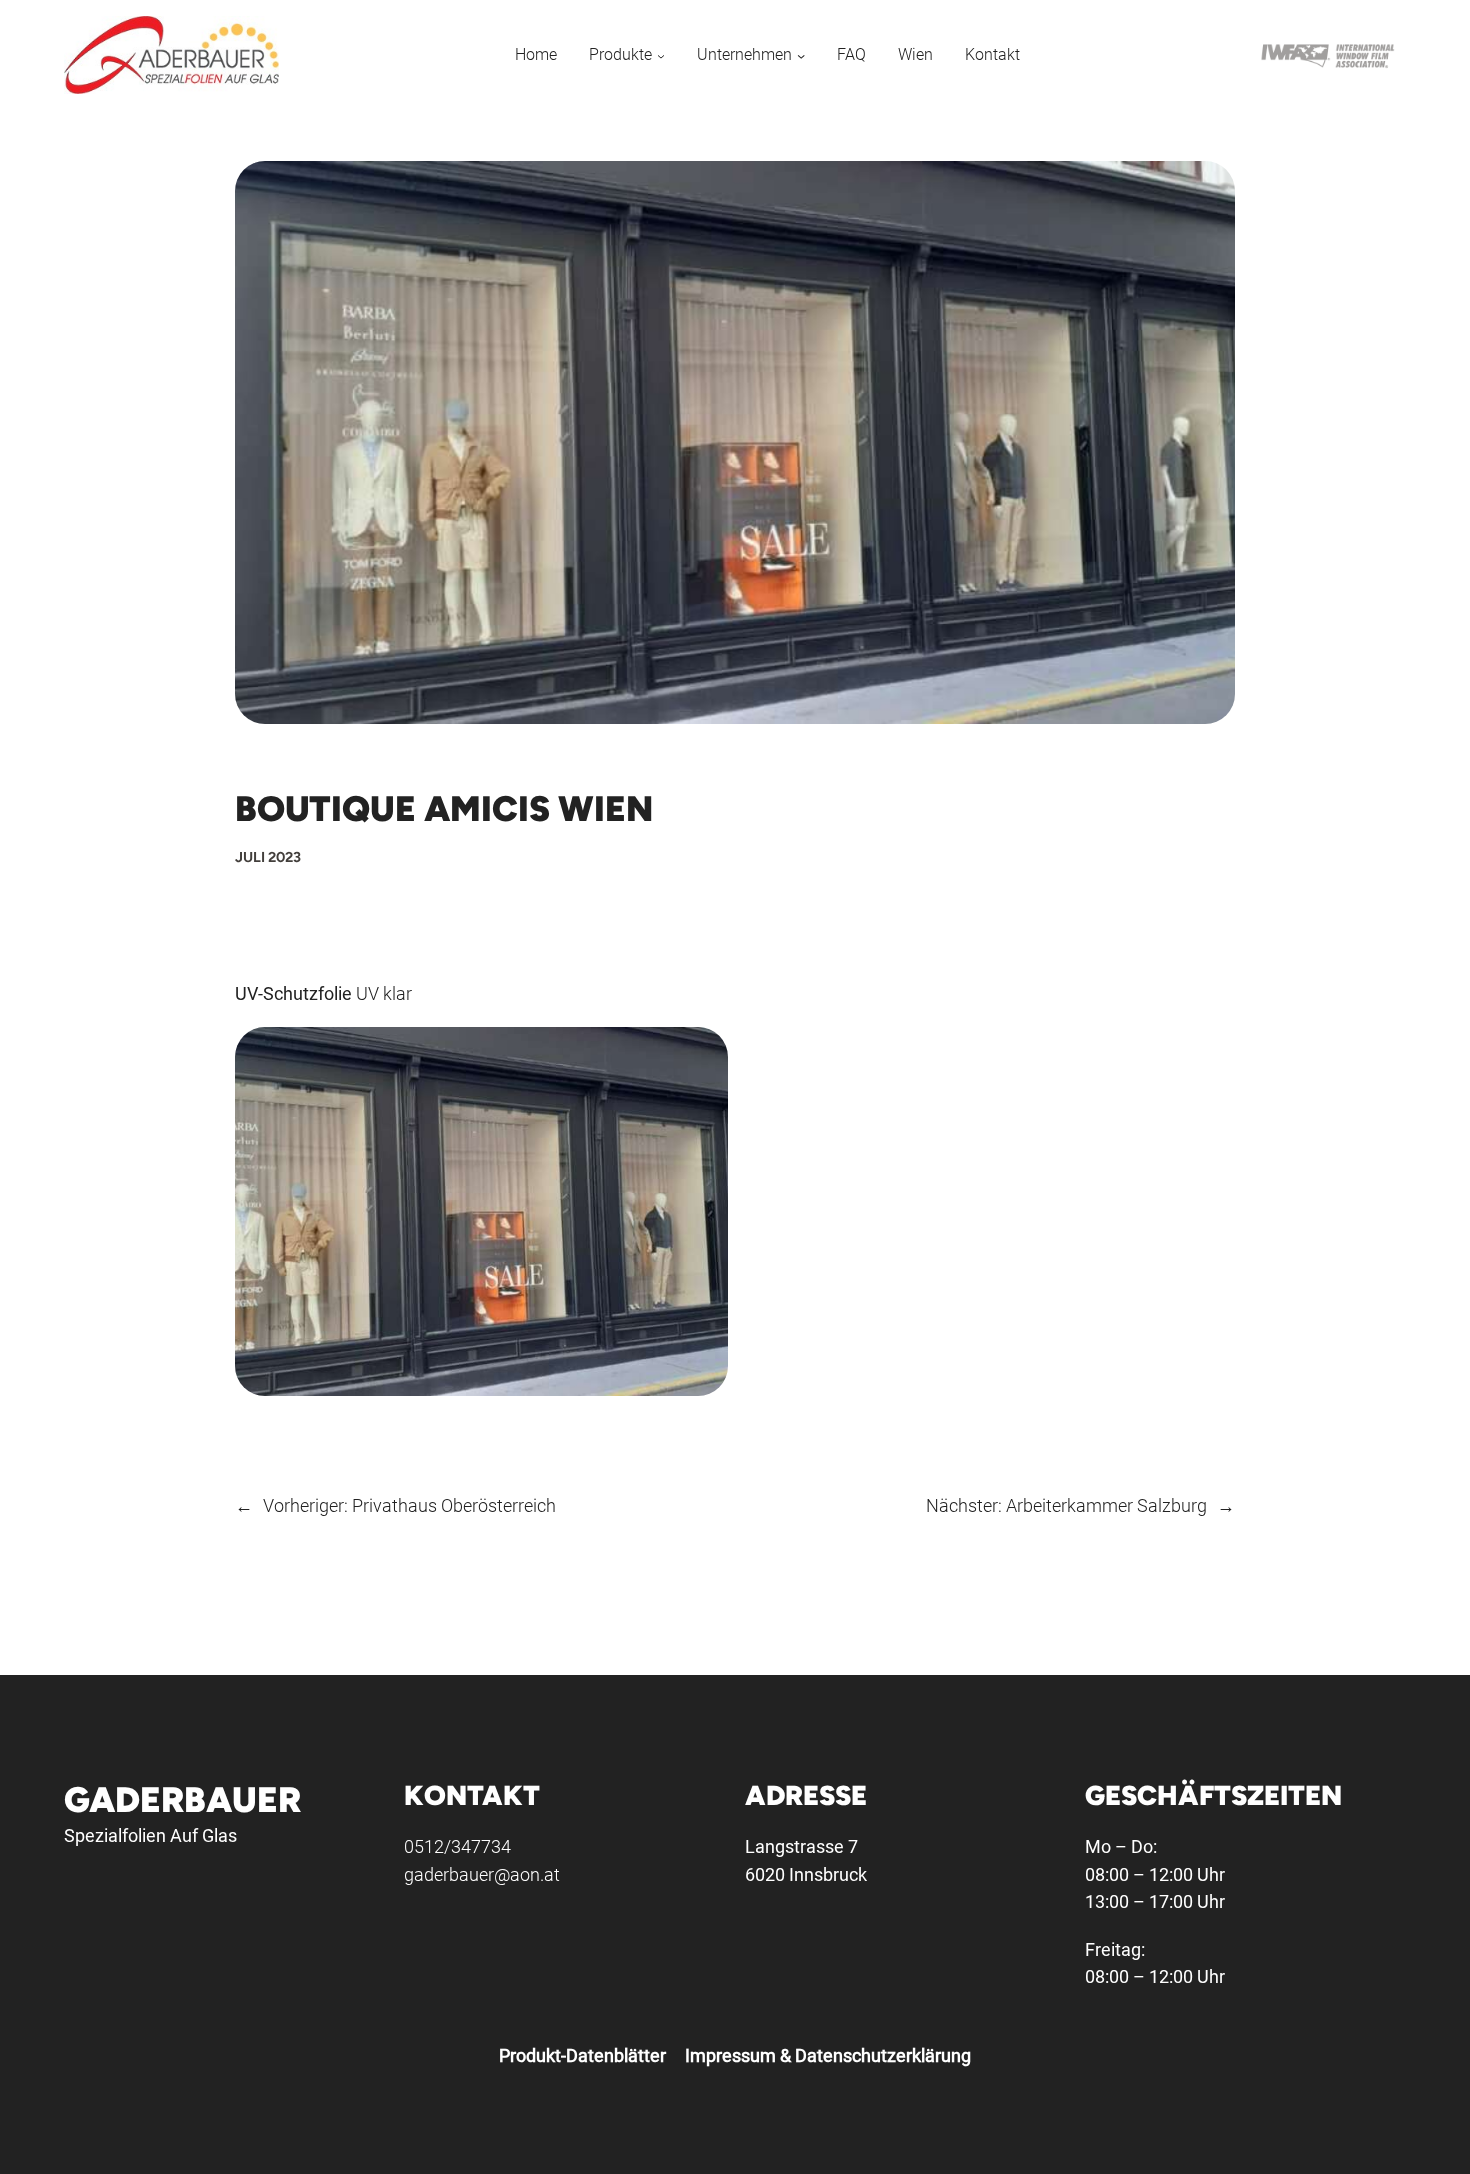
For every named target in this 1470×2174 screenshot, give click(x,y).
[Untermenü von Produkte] (661, 54)
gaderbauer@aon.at (482, 1874)
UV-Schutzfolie (293, 993)
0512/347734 (457, 1846)
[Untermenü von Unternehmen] (801, 54)
